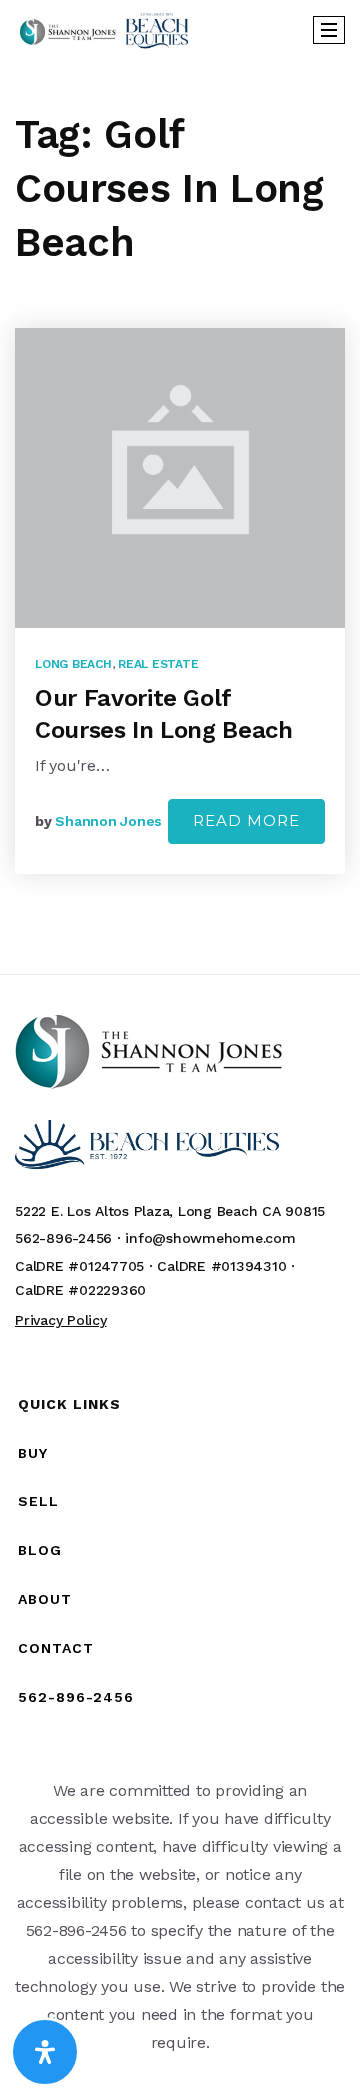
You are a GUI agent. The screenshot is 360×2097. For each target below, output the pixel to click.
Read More (246, 820)
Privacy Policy (61, 1320)
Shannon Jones (108, 821)
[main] (180, 517)
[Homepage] (104, 30)
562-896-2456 (76, 1697)
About (45, 1599)
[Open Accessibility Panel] (45, 2052)
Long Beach (73, 664)
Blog (40, 1550)
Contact (56, 1648)
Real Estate (158, 664)
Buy (33, 1453)
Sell (38, 1501)
